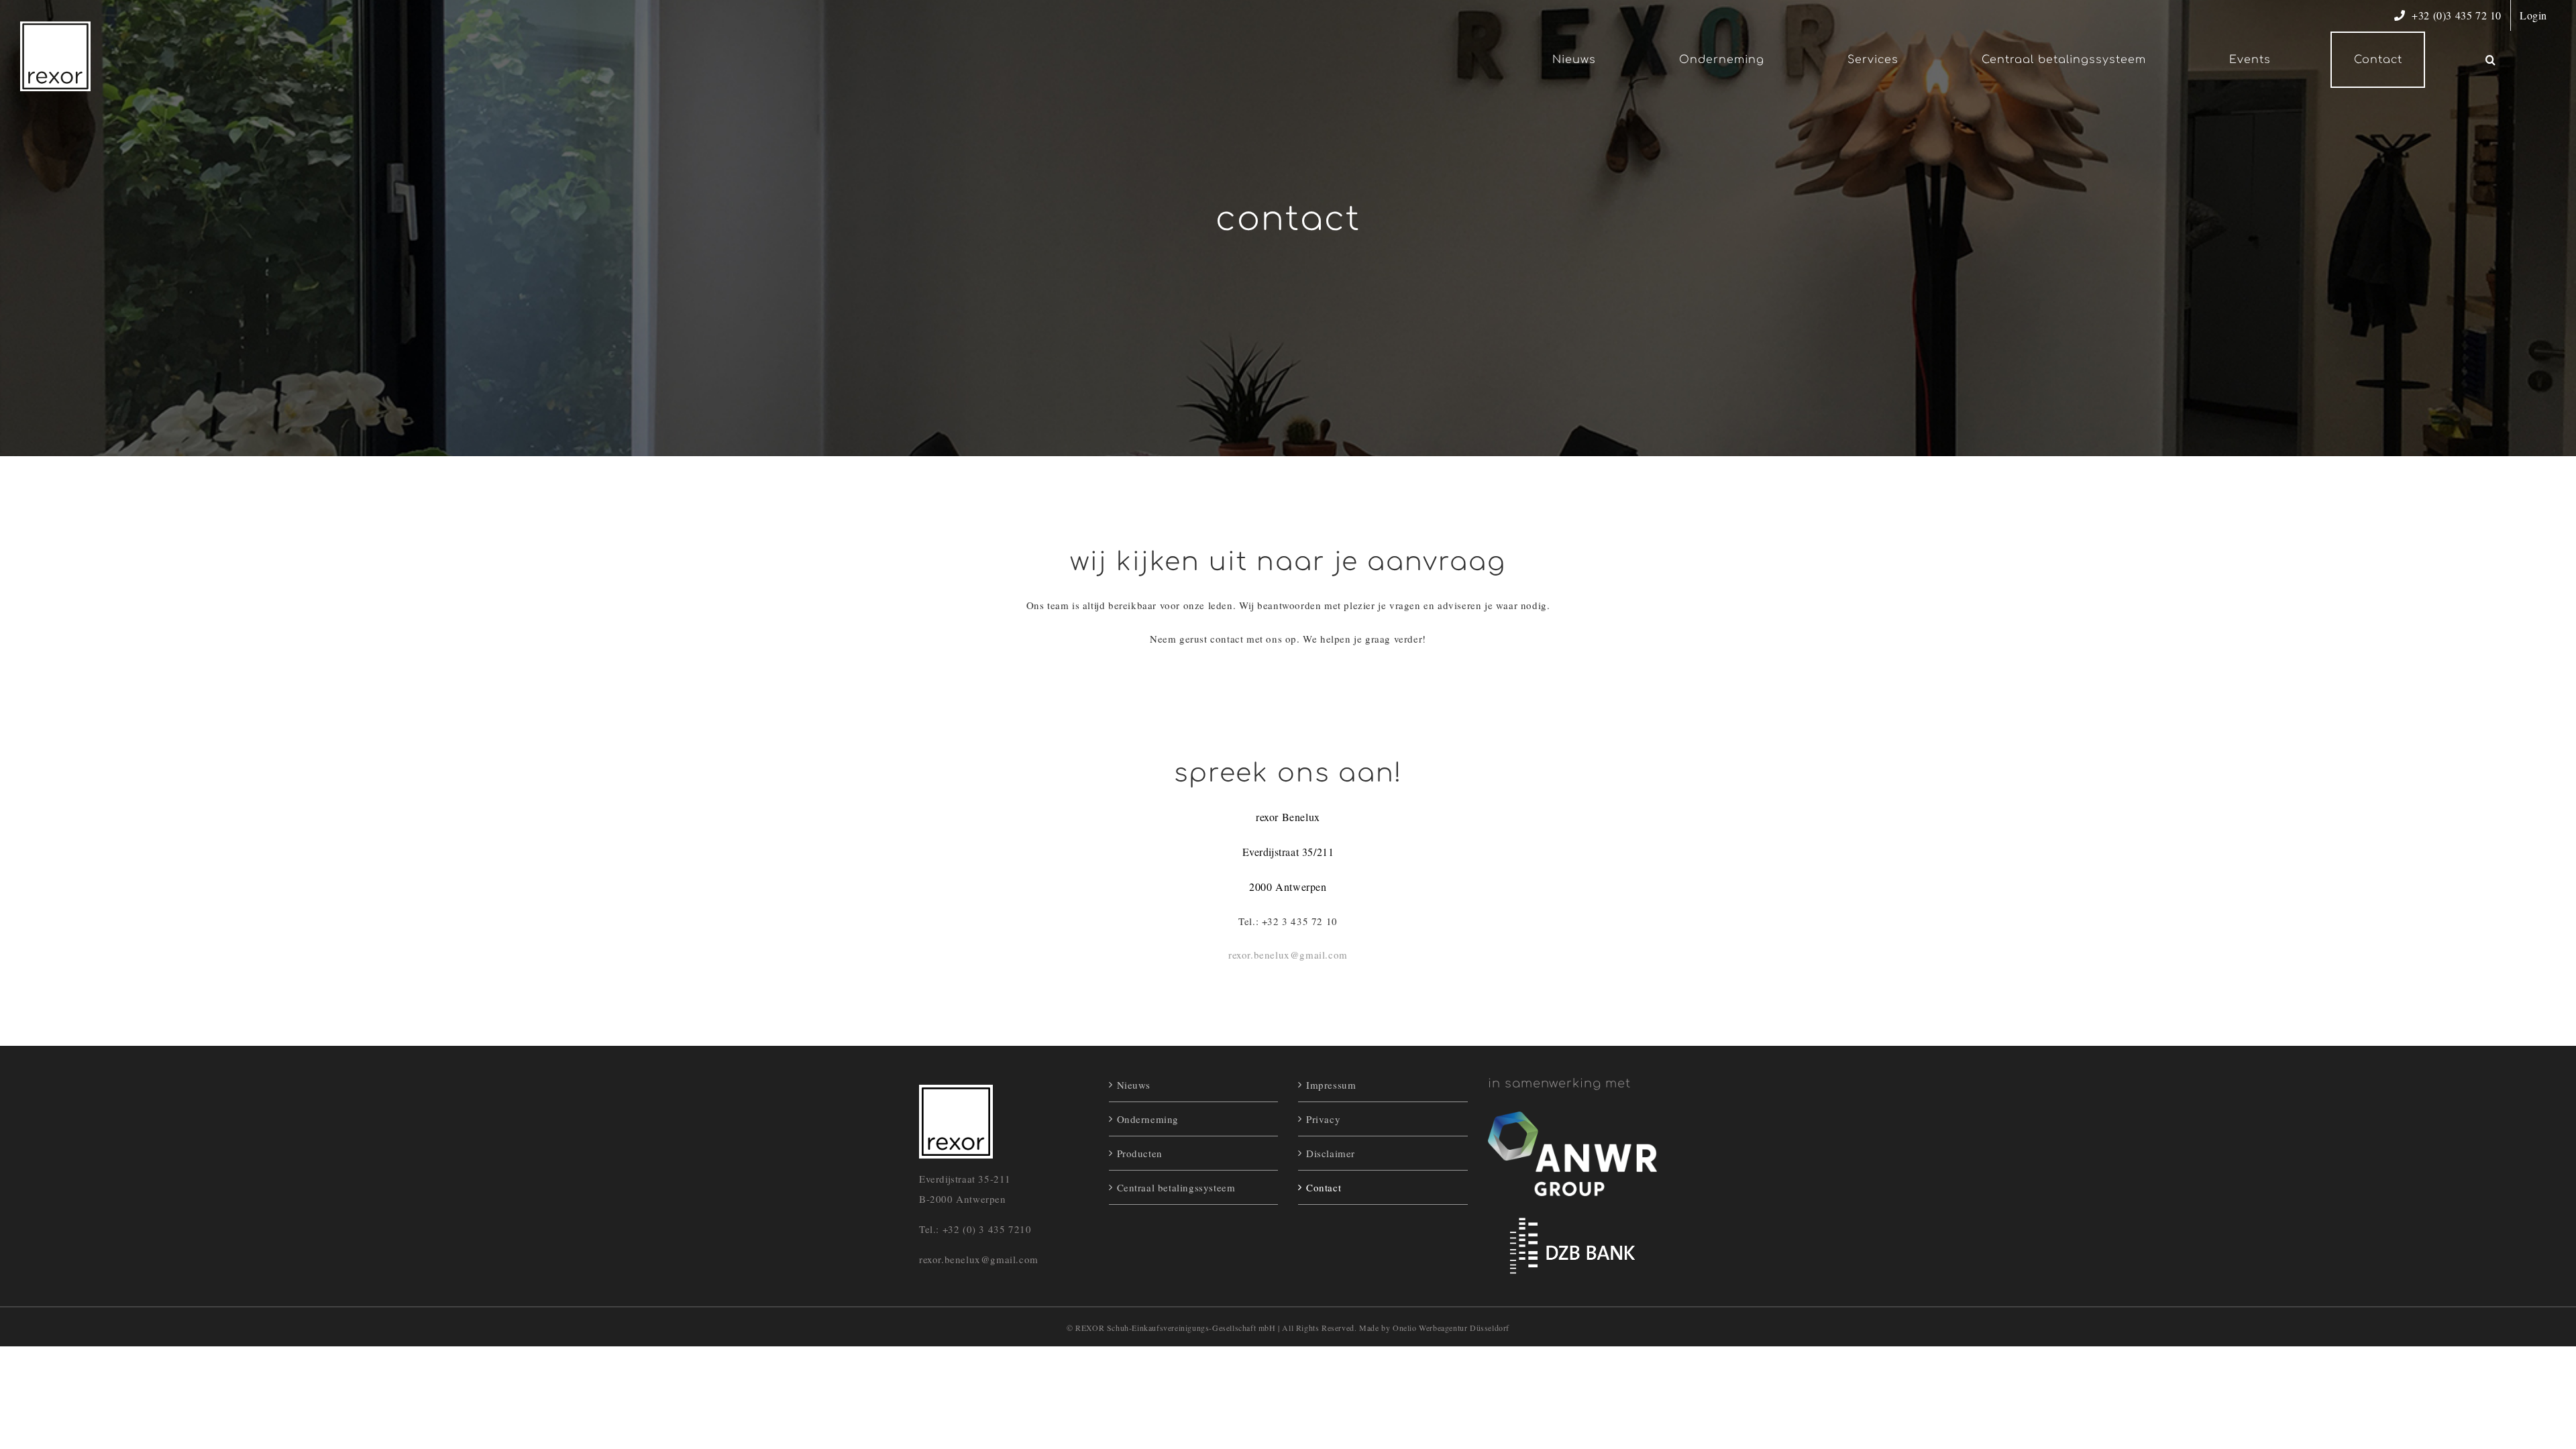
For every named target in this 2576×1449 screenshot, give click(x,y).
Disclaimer (1331, 1153)
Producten (1140, 1153)
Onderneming (1148, 1119)
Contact (1324, 1187)
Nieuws (1134, 1085)
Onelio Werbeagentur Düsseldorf (1451, 1328)
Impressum (1331, 1085)
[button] (2490, 60)
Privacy (1323, 1119)
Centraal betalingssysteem (1176, 1187)
